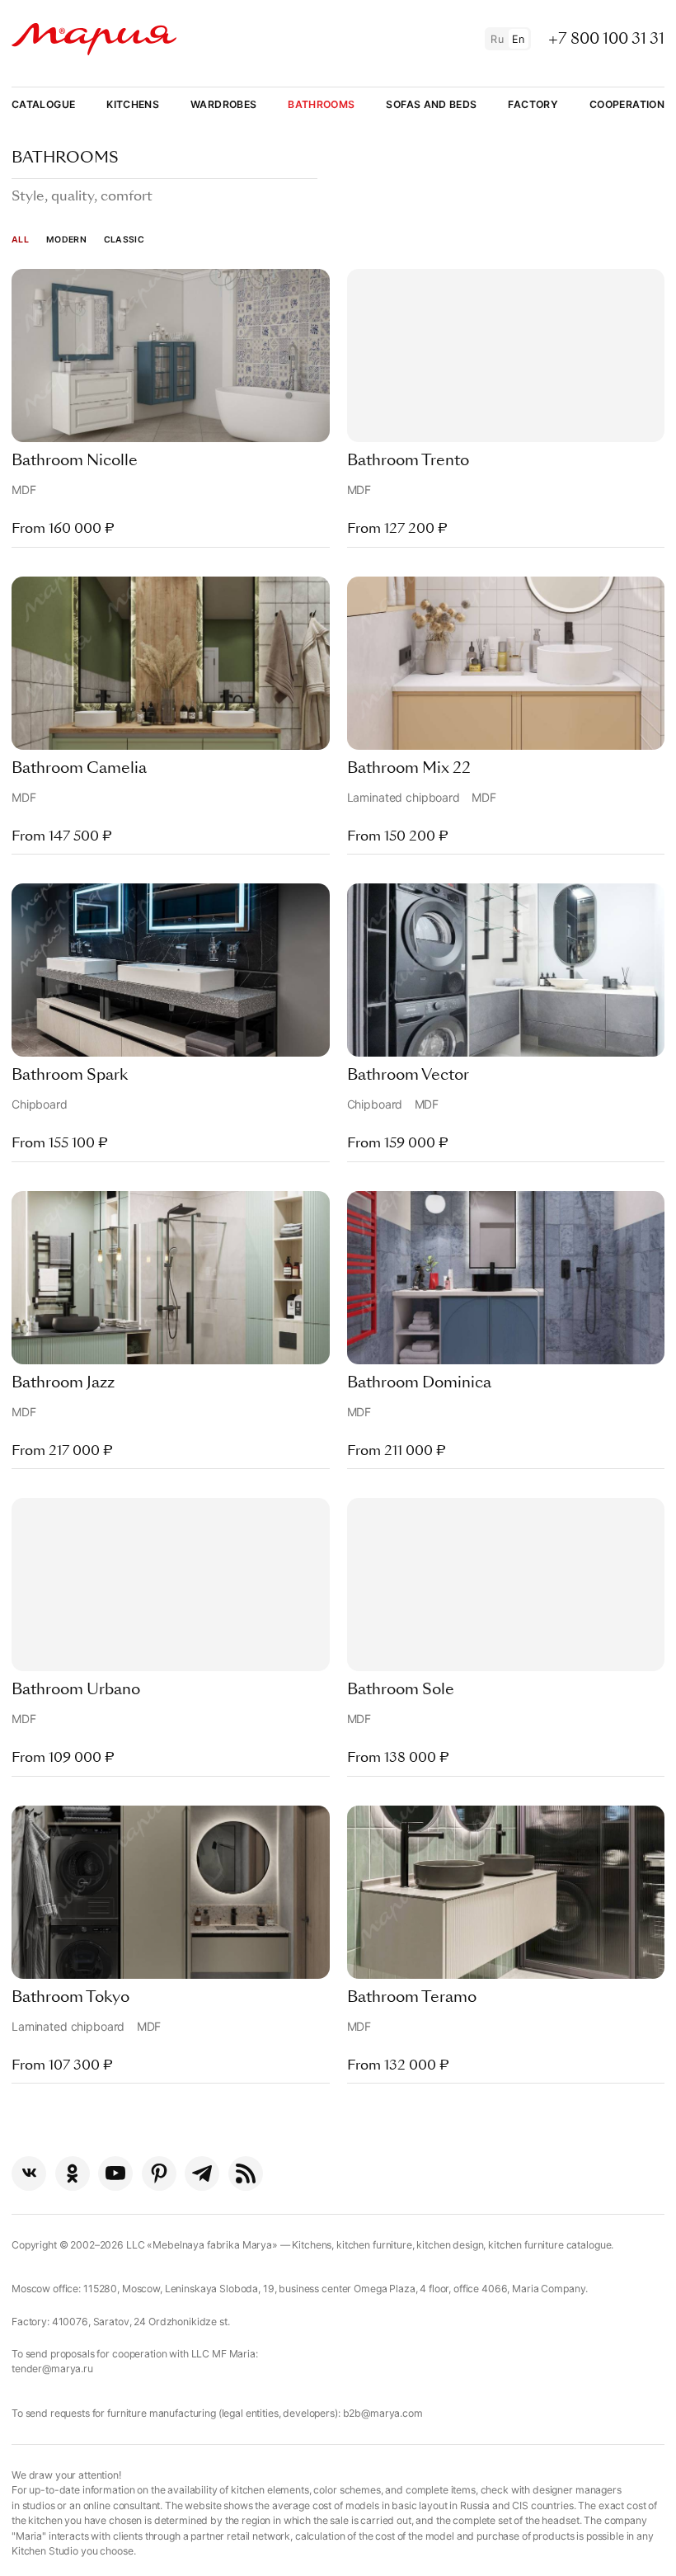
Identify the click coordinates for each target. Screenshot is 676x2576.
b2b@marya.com (383, 2413)
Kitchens (133, 104)
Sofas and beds (431, 104)
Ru (497, 39)
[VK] (29, 2173)
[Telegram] (202, 2173)
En (519, 39)
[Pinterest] (159, 2173)
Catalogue (43, 104)
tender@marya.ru (52, 2369)
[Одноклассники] (73, 2173)
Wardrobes (223, 104)
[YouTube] (115, 2173)
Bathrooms (321, 104)
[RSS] (246, 2173)
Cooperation (627, 104)
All (20, 240)
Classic (124, 240)
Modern (66, 240)
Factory (533, 104)
